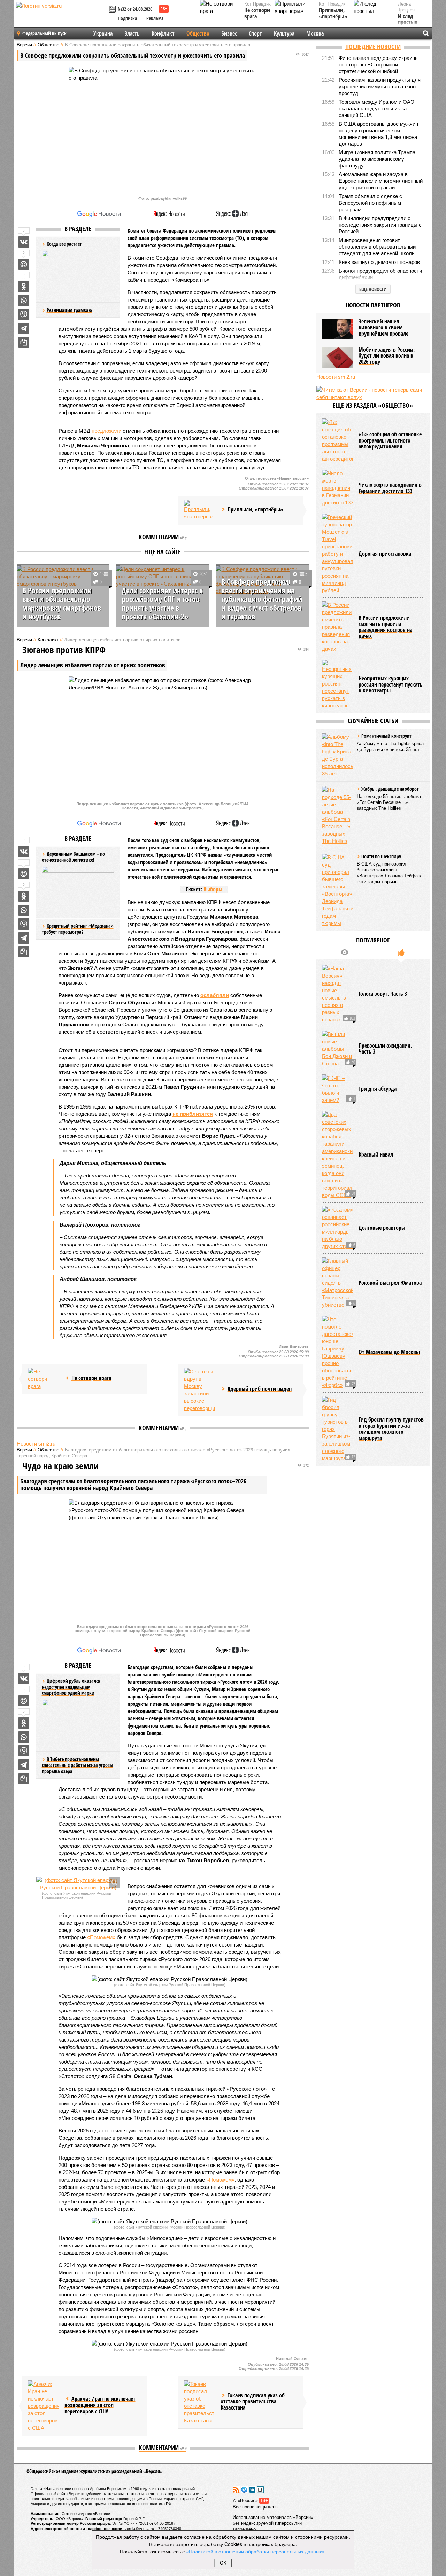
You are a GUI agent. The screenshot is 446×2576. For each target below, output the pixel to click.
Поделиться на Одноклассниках (24, 287)
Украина (103, 33)
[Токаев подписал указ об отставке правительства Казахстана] (200, 2402)
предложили (106, 431)
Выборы (213, 889)
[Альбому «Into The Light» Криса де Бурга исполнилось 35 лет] (338, 755)
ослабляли (215, 995)
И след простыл (408, 19)
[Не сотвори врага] (44, 1379)
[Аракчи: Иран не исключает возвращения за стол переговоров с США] (44, 2406)
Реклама (155, 18)
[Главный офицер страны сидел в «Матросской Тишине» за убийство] (338, 1283)
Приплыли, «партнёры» (333, 13)
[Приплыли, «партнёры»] (200, 510)
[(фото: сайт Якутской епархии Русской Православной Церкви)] (78, 1884)
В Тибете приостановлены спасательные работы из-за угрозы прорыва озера (78, 1765)
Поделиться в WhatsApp (24, 300)
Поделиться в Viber (24, 314)
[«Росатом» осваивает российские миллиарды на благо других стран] (338, 1228)
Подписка (128, 18)
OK (223, 2563)
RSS (236, 2490)
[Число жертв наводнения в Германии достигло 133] (338, 488)
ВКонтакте (252, 2490)
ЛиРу (260, 2490)
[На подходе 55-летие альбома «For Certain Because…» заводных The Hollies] (338, 815)
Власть (132, 33)
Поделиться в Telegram (24, 328)
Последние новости (373, 47)
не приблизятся (193, 1114)
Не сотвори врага (257, 13)
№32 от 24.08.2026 (135, 9)
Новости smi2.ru (36, 1444)
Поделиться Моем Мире (24, 264)
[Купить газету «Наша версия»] (113, 10)
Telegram (244, 2490)
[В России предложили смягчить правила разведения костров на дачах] (338, 627)
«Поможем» (101, 1937)
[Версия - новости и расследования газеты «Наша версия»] (61, 17)
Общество (198, 33)
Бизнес (229, 33)
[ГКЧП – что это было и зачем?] (338, 1089)
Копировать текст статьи (24, 342)
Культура (284, 33)
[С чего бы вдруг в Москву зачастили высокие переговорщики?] (200, 1390)
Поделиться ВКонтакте (24, 242)
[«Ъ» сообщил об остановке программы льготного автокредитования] (338, 440)
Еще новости (373, 289)
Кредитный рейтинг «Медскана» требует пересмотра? (78, 929)
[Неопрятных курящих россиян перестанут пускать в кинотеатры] (338, 684)
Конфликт (163, 33)
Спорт (255, 33)
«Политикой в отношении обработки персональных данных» (255, 2551)
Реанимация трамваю (69, 310)
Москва (315, 33)
